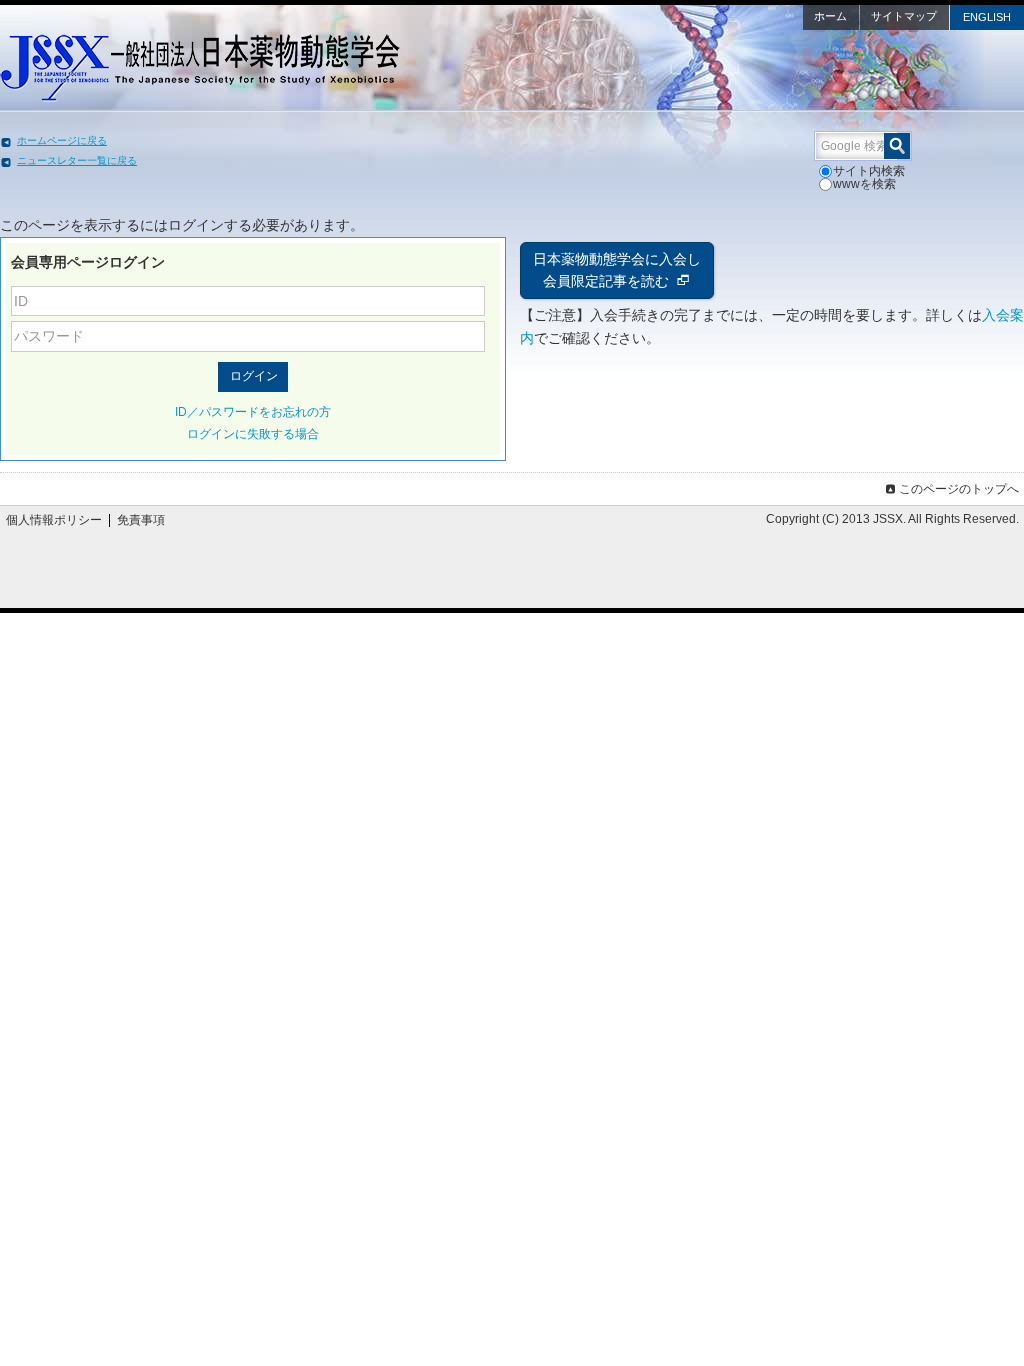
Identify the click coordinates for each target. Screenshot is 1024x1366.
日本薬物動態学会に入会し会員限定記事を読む (617, 270)
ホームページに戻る (62, 140)
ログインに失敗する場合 (253, 434)
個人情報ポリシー (54, 520)
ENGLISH (987, 17)
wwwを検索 (864, 184)
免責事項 (141, 520)
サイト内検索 (869, 171)
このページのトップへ (959, 489)
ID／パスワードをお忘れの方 (253, 412)
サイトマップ (904, 16)
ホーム (830, 16)
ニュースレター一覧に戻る (77, 160)
